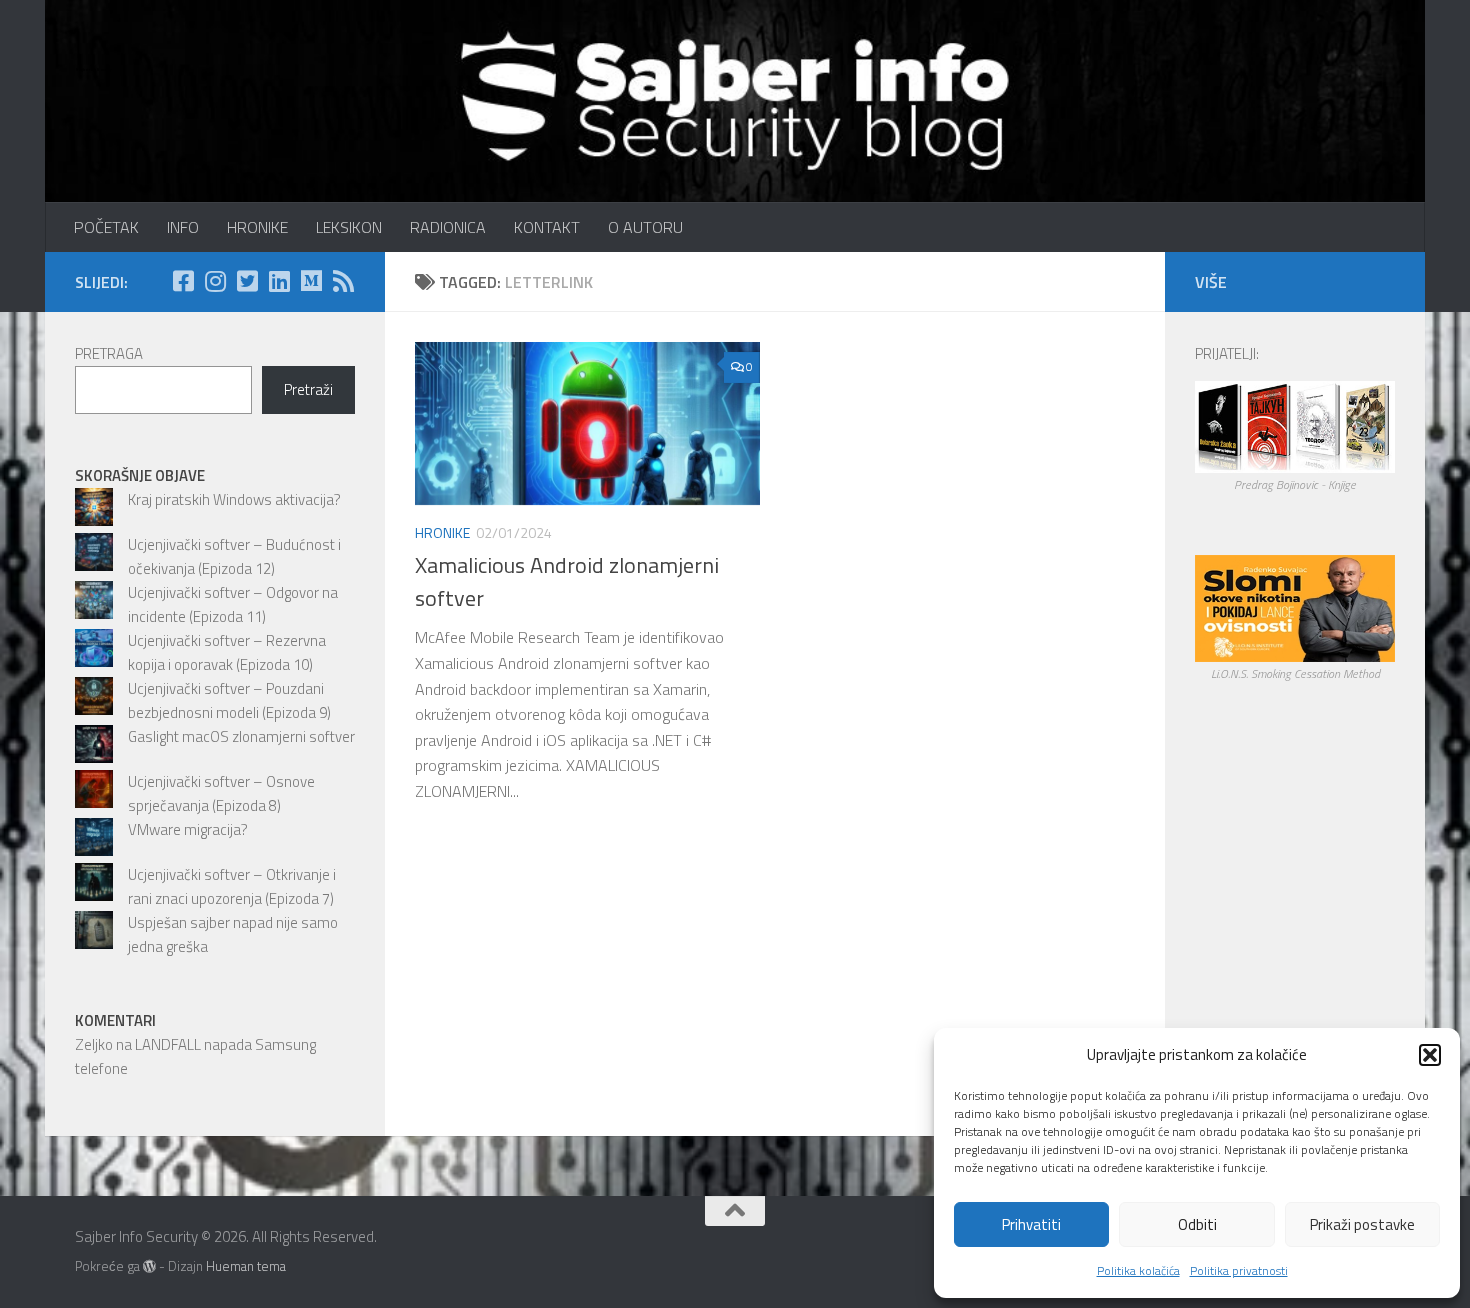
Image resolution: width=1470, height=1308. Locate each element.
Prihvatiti (1031, 1224)
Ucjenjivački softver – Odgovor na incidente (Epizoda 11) (233, 604)
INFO (183, 227)
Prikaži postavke (1362, 1224)
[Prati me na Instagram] (215, 281)
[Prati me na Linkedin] (279, 281)
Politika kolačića (1138, 1270)
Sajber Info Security (92, 69)
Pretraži (308, 389)
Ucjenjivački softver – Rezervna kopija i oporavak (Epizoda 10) (227, 652)
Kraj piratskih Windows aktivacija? (234, 499)
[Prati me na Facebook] (183, 281)
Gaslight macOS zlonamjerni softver (241, 736)
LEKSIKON (349, 227)
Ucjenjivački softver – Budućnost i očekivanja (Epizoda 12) (234, 556)
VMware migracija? (188, 829)
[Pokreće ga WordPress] (149, 1266)
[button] (1430, 1055)
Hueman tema (246, 1266)
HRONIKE (257, 227)
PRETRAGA (109, 353)
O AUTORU (645, 227)
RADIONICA (448, 227)
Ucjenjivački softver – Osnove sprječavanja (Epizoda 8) (221, 793)
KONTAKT (547, 227)
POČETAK (106, 227)
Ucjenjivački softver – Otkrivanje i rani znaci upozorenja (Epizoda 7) (232, 886)
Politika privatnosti (1239, 1270)
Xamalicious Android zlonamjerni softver (567, 581)
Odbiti (1197, 1224)
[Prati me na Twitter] (247, 281)
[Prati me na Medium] (311, 281)
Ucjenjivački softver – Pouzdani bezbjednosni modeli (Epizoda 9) (229, 700)
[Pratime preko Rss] (343, 281)
